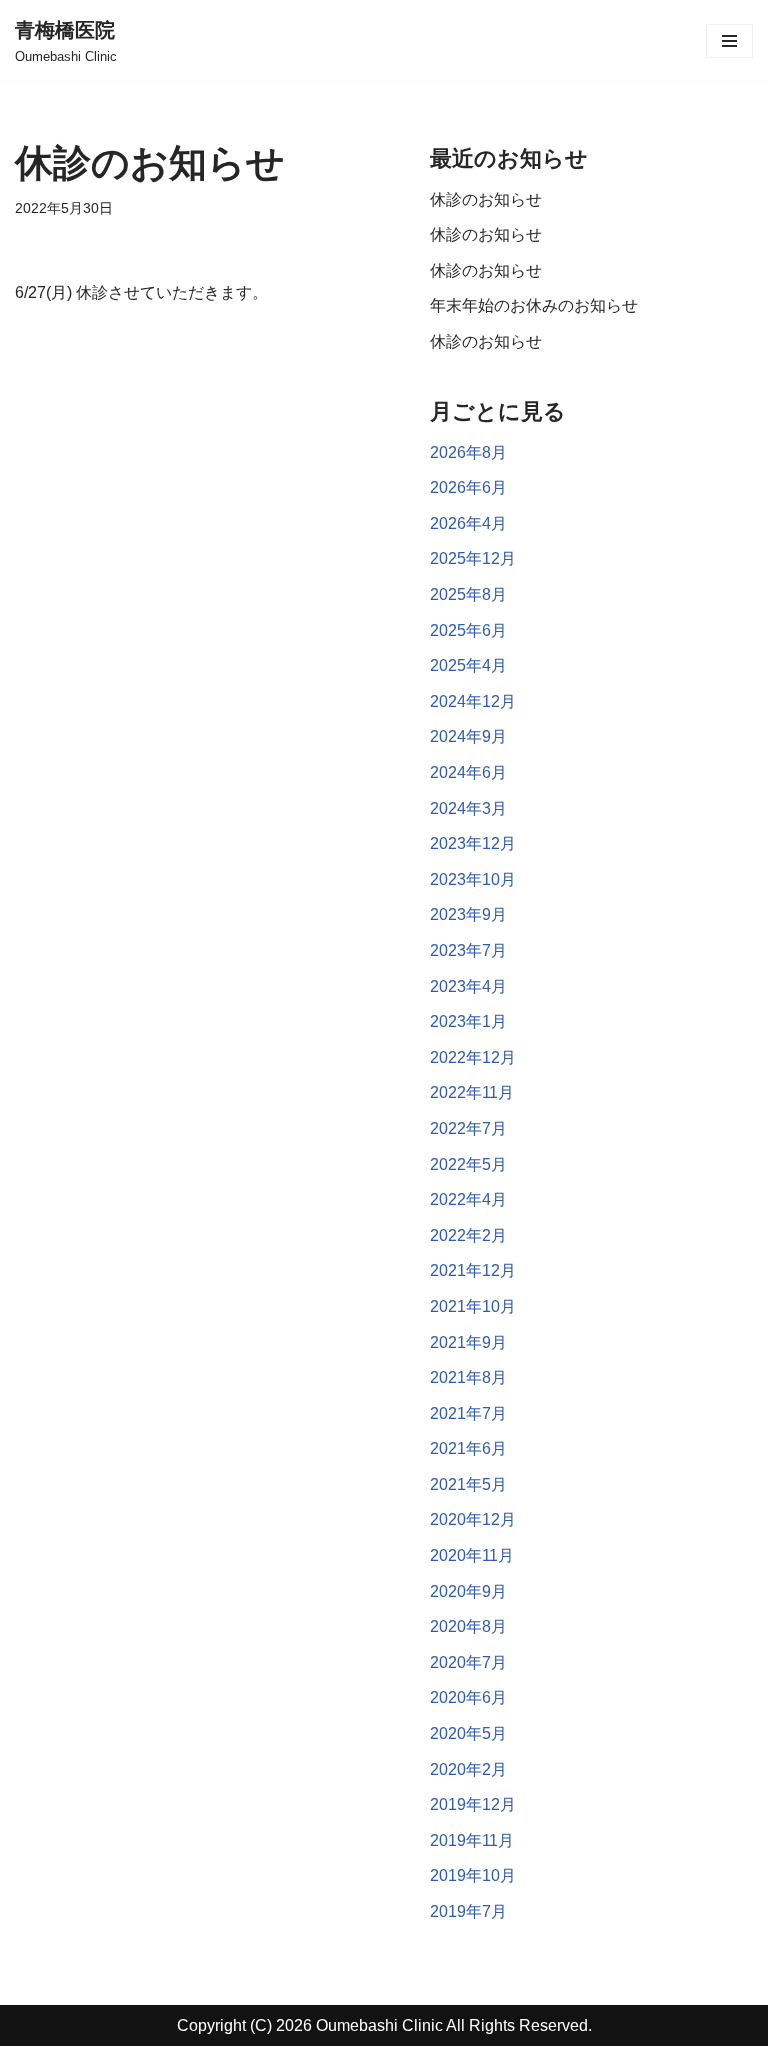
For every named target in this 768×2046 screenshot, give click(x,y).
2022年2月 (468, 1235)
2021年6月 (468, 1448)
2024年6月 (468, 772)
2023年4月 (468, 986)
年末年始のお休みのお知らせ (534, 305)
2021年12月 (473, 1270)
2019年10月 (473, 1875)
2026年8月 (468, 452)
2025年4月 (468, 665)
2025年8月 (468, 594)
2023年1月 (468, 1021)
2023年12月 (473, 843)
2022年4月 (468, 1199)
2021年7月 (468, 1413)
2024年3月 (468, 808)
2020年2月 (468, 1769)
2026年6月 (468, 487)
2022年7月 (468, 1128)
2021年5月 (468, 1484)
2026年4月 (468, 523)
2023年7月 (468, 950)
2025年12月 (473, 558)
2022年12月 (473, 1057)
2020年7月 (468, 1662)
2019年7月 (468, 1911)
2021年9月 (468, 1342)
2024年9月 (468, 736)
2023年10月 (473, 879)
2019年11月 (472, 1840)
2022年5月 (468, 1164)
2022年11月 (472, 1092)
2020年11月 (472, 1555)
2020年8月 (468, 1626)
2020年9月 (468, 1591)
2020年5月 (468, 1733)
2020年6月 (468, 1697)
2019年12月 (473, 1804)
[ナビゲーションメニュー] (729, 41)
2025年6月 (468, 630)
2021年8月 (468, 1377)
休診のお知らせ (486, 199)
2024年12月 (473, 701)
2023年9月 (468, 914)
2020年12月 (473, 1519)
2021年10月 (473, 1306)
